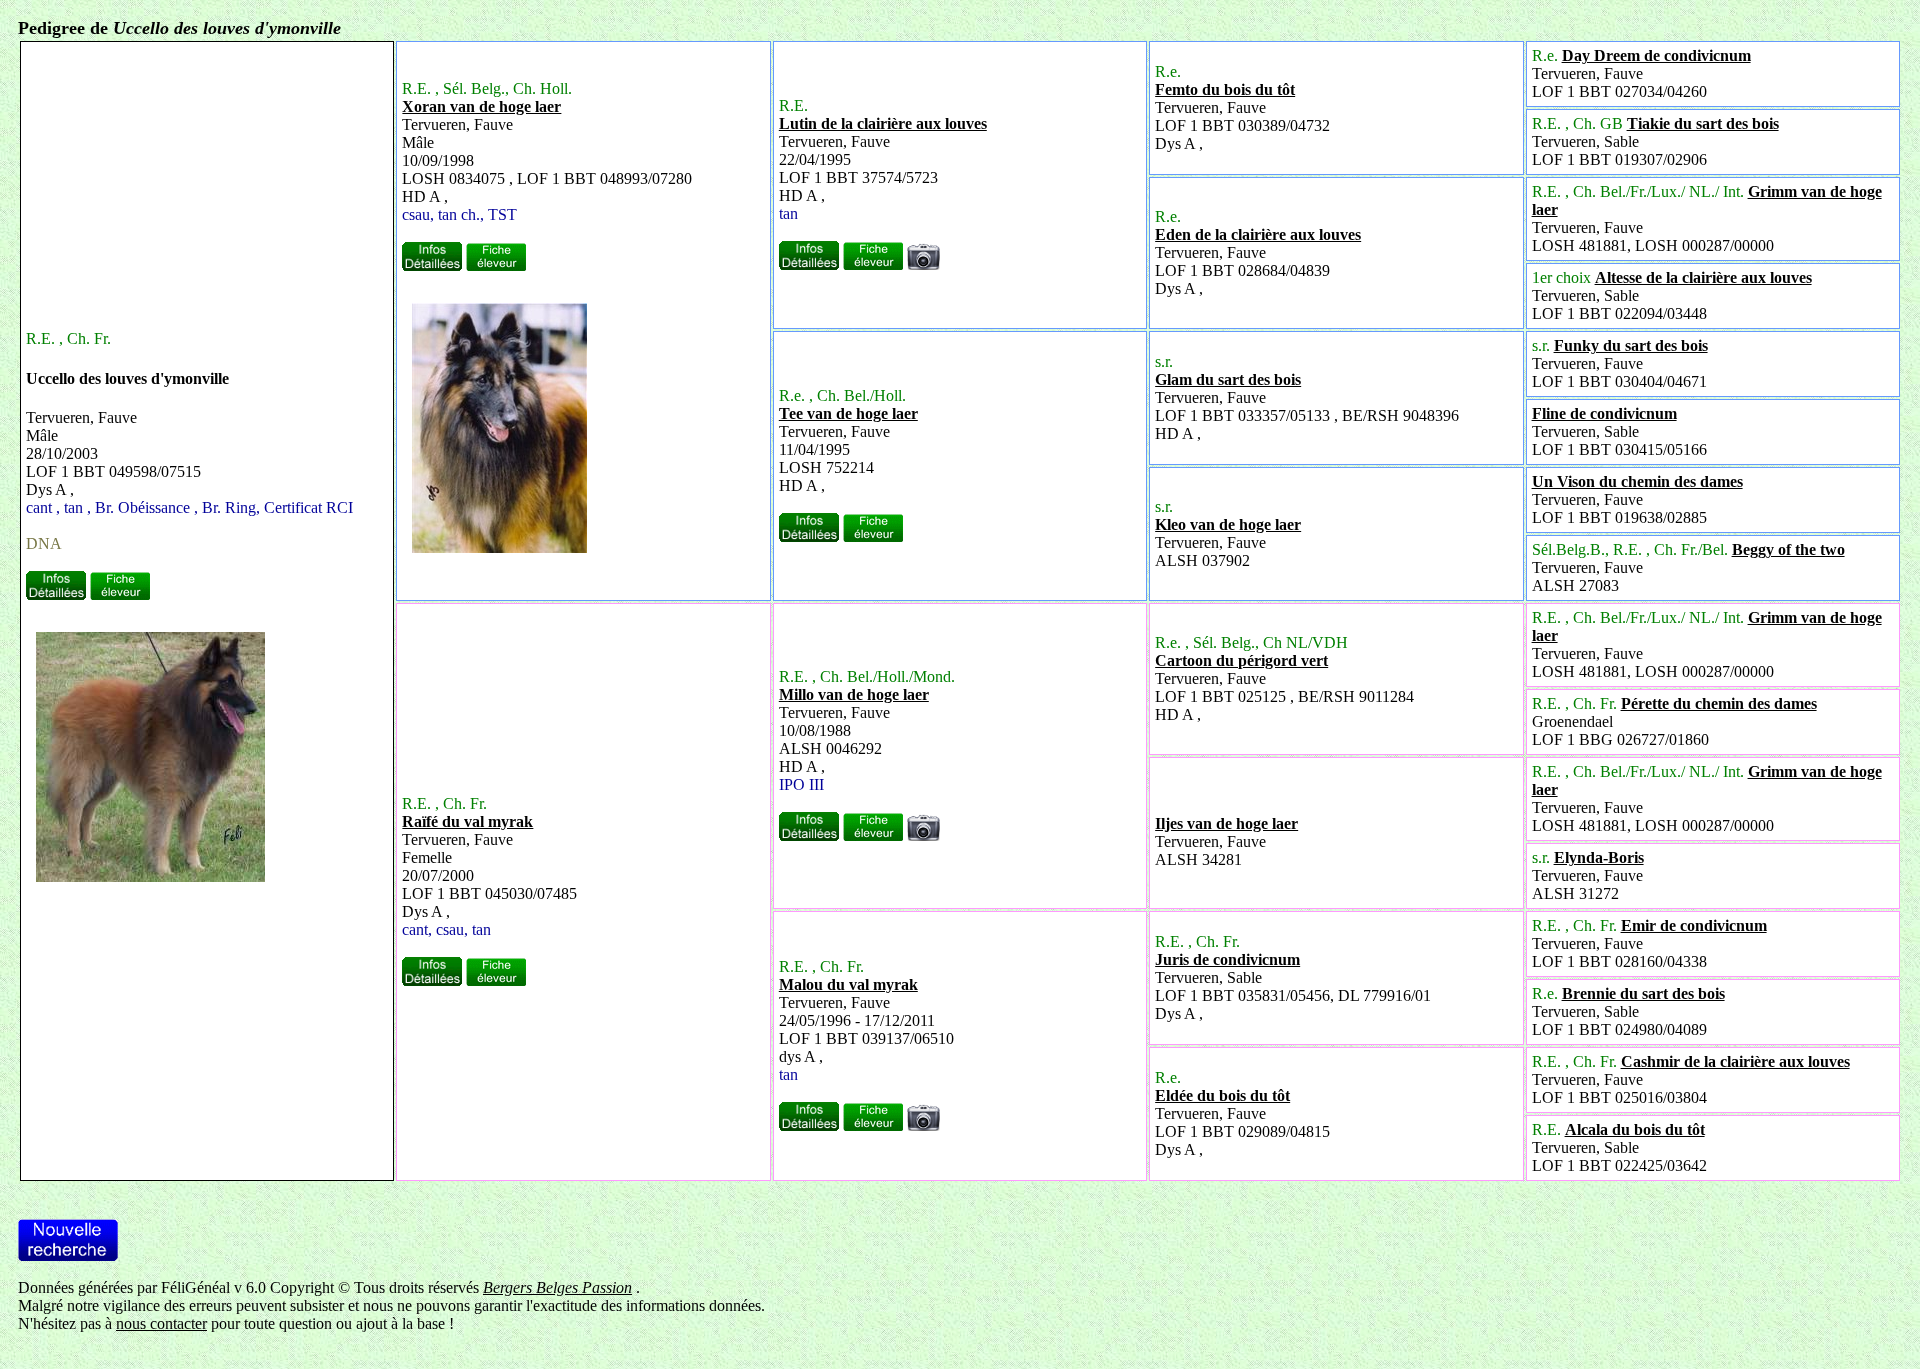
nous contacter (161, 1323)
